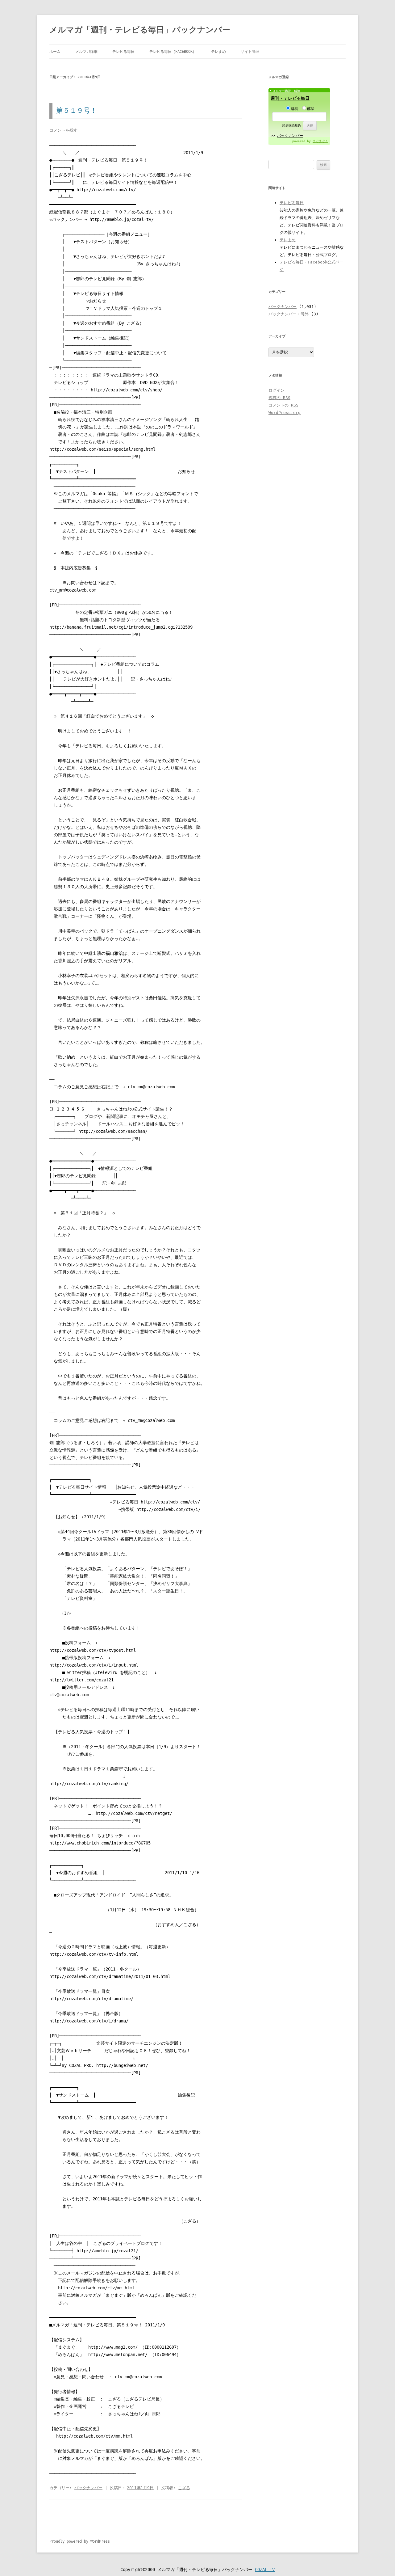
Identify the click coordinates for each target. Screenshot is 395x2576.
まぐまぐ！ (320, 141)
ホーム (55, 52)
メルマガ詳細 (86, 52)
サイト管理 (250, 52)
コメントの (283, 405)
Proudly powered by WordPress (80, 2541)
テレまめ (218, 52)
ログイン (276, 390)
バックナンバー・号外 (289, 314)
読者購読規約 (292, 126)
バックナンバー (88, 2488)
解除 (311, 109)
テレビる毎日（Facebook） (173, 52)
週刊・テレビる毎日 (290, 98)
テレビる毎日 (123, 52)
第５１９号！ (77, 110)
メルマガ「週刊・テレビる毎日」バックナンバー (140, 30)
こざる (184, 2488)
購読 (295, 109)
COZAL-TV (265, 2570)
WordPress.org (285, 413)
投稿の (279, 398)
